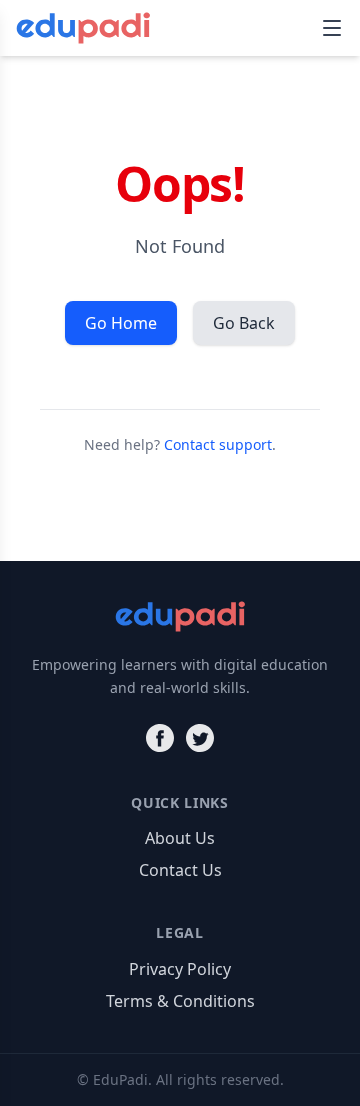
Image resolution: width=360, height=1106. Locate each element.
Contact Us (180, 870)
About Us (180, 838)
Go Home (121, 323)
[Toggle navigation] (332, 28)
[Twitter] (200, 738)
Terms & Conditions (180, 1001)
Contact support (218, 444)
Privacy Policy (180, 969)
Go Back (244, 323)
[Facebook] (160, 738)
